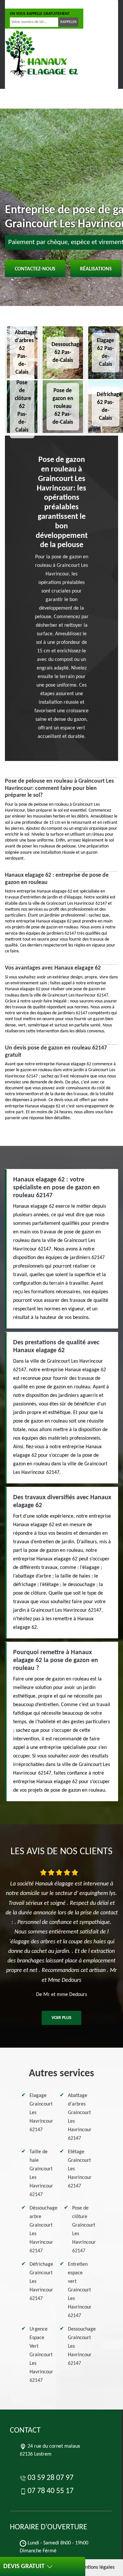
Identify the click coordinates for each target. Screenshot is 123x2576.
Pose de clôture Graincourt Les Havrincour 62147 (84, 2230)
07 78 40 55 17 (75, 4)
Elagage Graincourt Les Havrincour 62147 (41, 2113)
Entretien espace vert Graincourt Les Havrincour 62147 (80, 2290)
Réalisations (96, 269)
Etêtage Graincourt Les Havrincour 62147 (80, 2169)
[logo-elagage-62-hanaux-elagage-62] (40, 54)
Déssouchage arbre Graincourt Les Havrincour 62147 (43, 2230)
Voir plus (61, 2018)
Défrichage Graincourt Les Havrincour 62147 (41, 2282)
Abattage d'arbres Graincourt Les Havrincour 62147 (80, 2117)
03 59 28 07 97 (31, 4)
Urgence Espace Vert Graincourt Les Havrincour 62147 (41, 2355)
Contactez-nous (35, 269)
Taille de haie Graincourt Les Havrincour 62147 (41, 2173)
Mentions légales (96, 2567)
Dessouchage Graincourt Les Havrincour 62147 (82, 2346)
